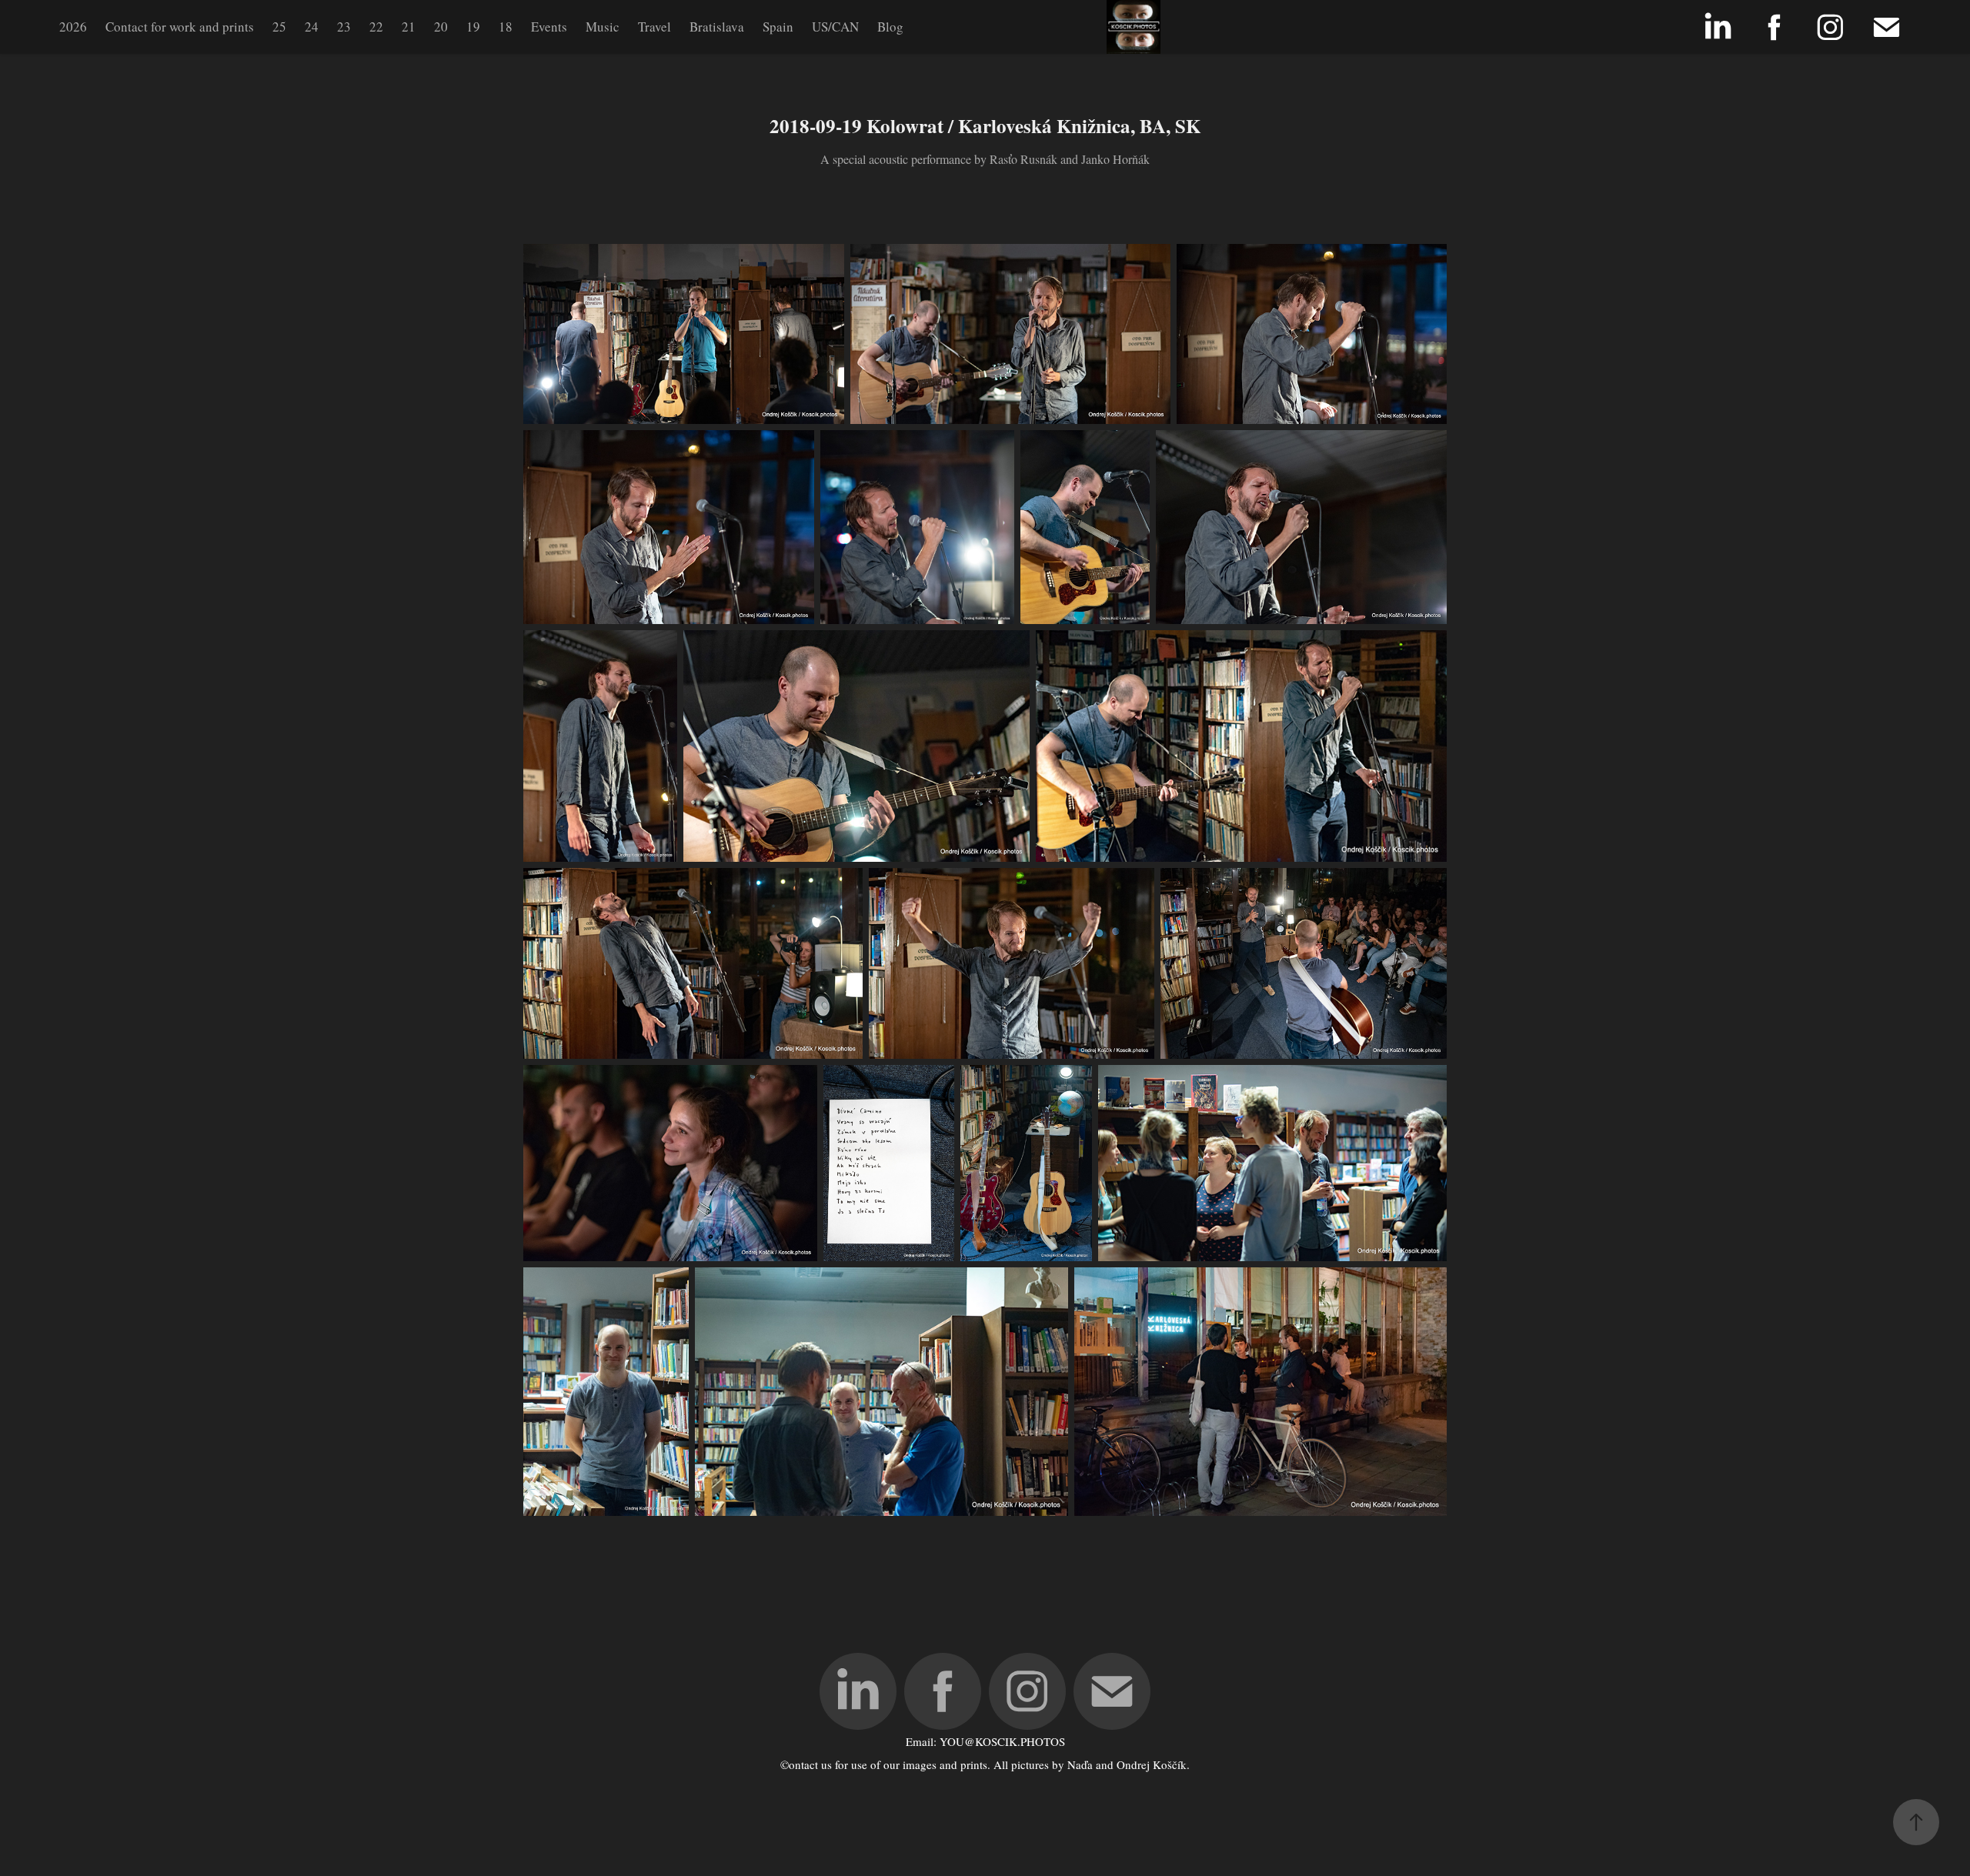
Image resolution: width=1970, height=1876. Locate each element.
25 (279, 27)
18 (506, 27)
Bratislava (717, 27)
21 (409, 27)
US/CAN (835, 27)
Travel (654, 27)
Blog (890, 27)
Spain (778, 27)
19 (473, 27)
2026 (73, 27)
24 (312, 27)
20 (441, 27)
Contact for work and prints (180, 27)
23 (344, 27)
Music (603, 27)
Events (549, 27)
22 (376, 27)
